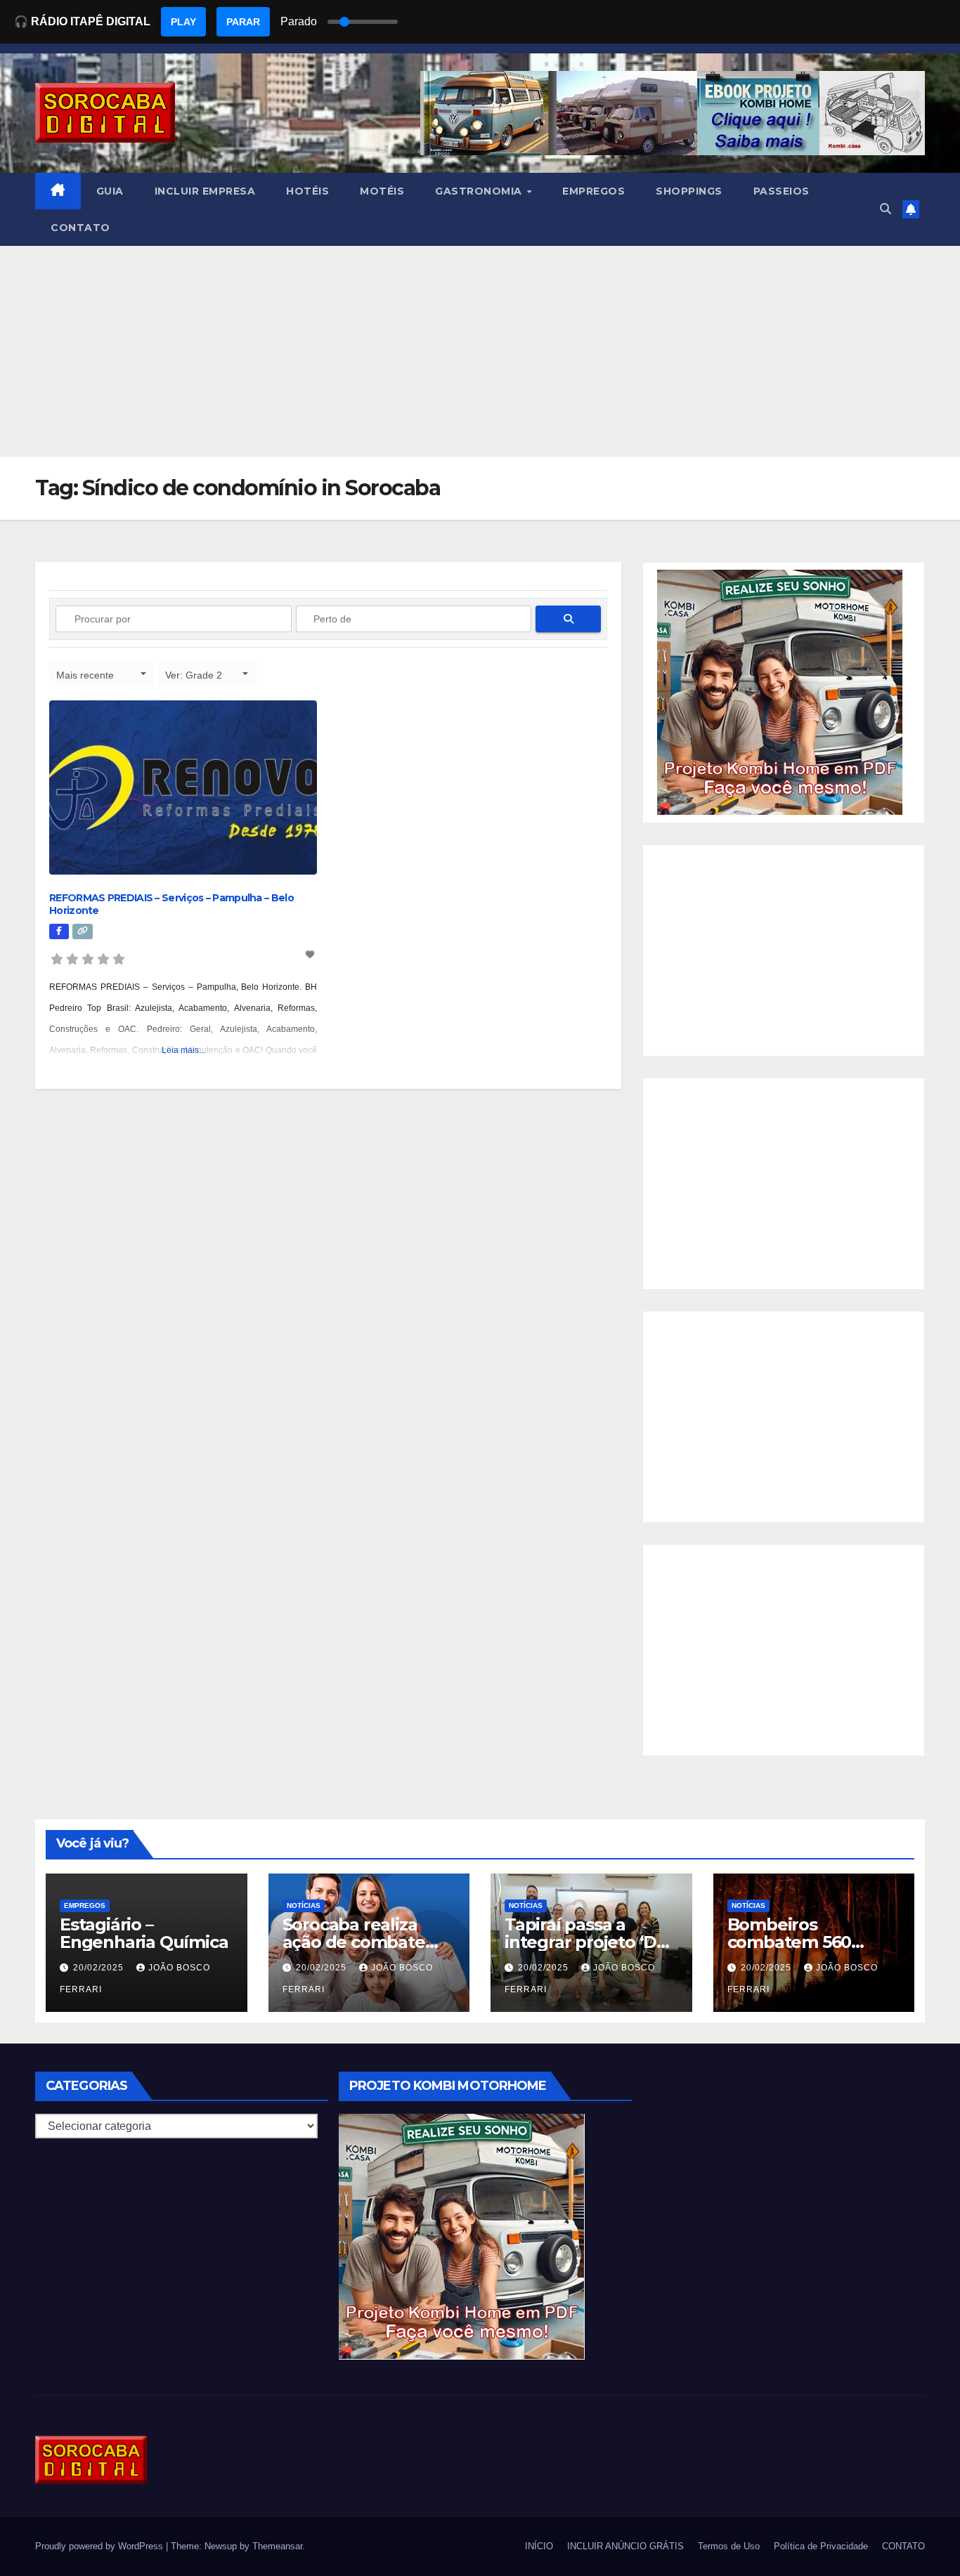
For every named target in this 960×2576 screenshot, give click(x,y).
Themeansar (277, 2546)
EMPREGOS (593, 191)
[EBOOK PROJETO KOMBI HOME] (780, 692)
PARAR (243, 22)
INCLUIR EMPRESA (205, 191)
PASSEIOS (781, 191)
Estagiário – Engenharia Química (144, 1933)
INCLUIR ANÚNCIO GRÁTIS (625, 2546)
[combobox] (102, 674)
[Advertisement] (480, 351)
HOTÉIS (307, 191)
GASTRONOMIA (480, 191)
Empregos (85, 1905)
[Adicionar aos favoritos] (311, 955)
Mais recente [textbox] (85, 675)
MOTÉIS (382, 191)
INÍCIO (539, 2546)
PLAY (183, 22)
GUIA (110, 191)
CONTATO (80, 228)
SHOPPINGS (689, 191)
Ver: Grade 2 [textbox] (194, 675)
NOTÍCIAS (304, 1905)
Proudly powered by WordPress (100, 2546)
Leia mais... (183, 1050)
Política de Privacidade (821, 2546)
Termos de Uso (729, 2546)
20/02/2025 (100, 1968)
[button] (886, 209)
